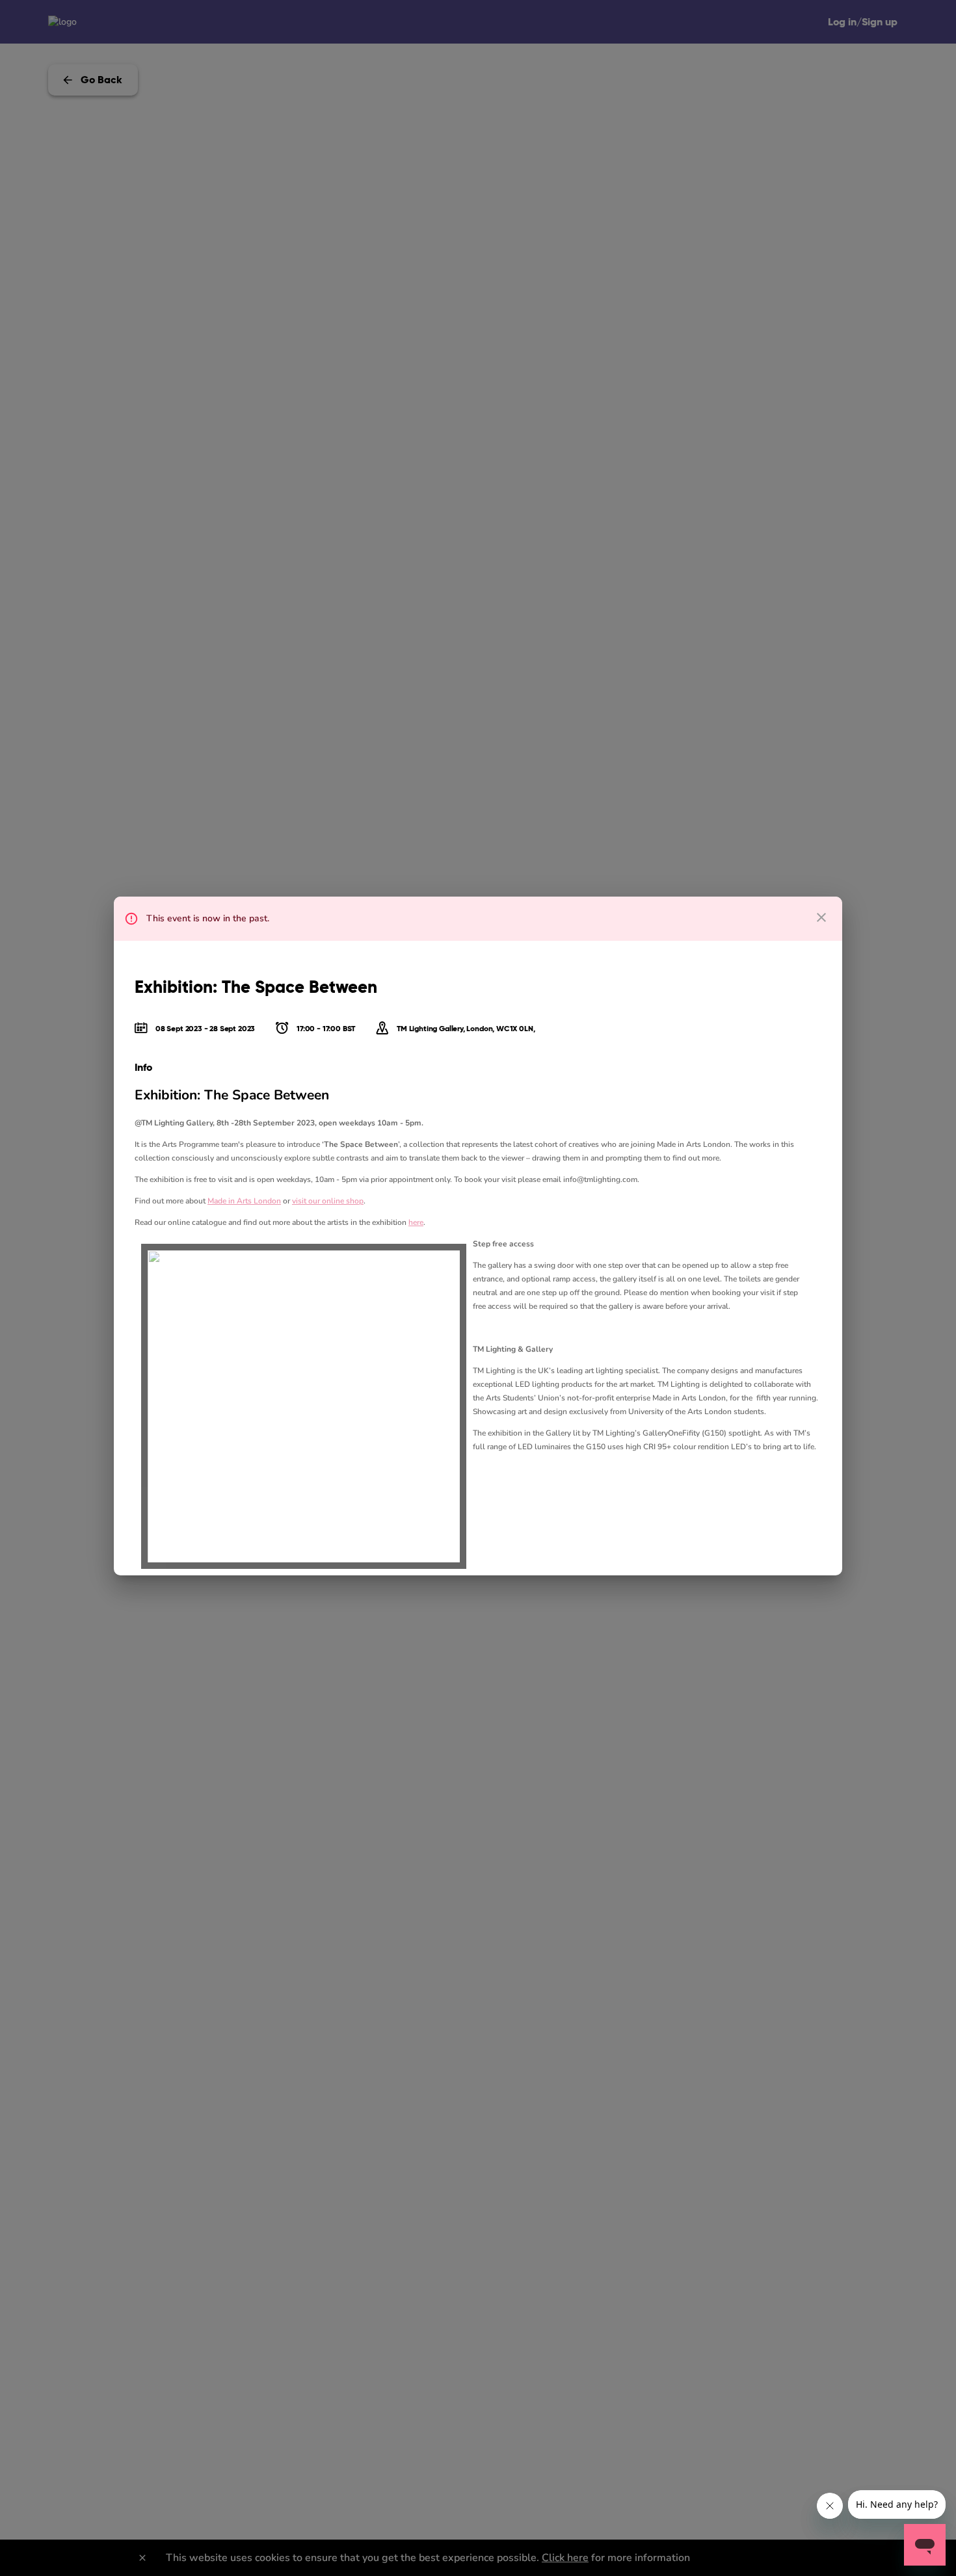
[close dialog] (821, 917)
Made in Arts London (244, 1201)
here (416, 1222)
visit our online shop (328, 1201)
